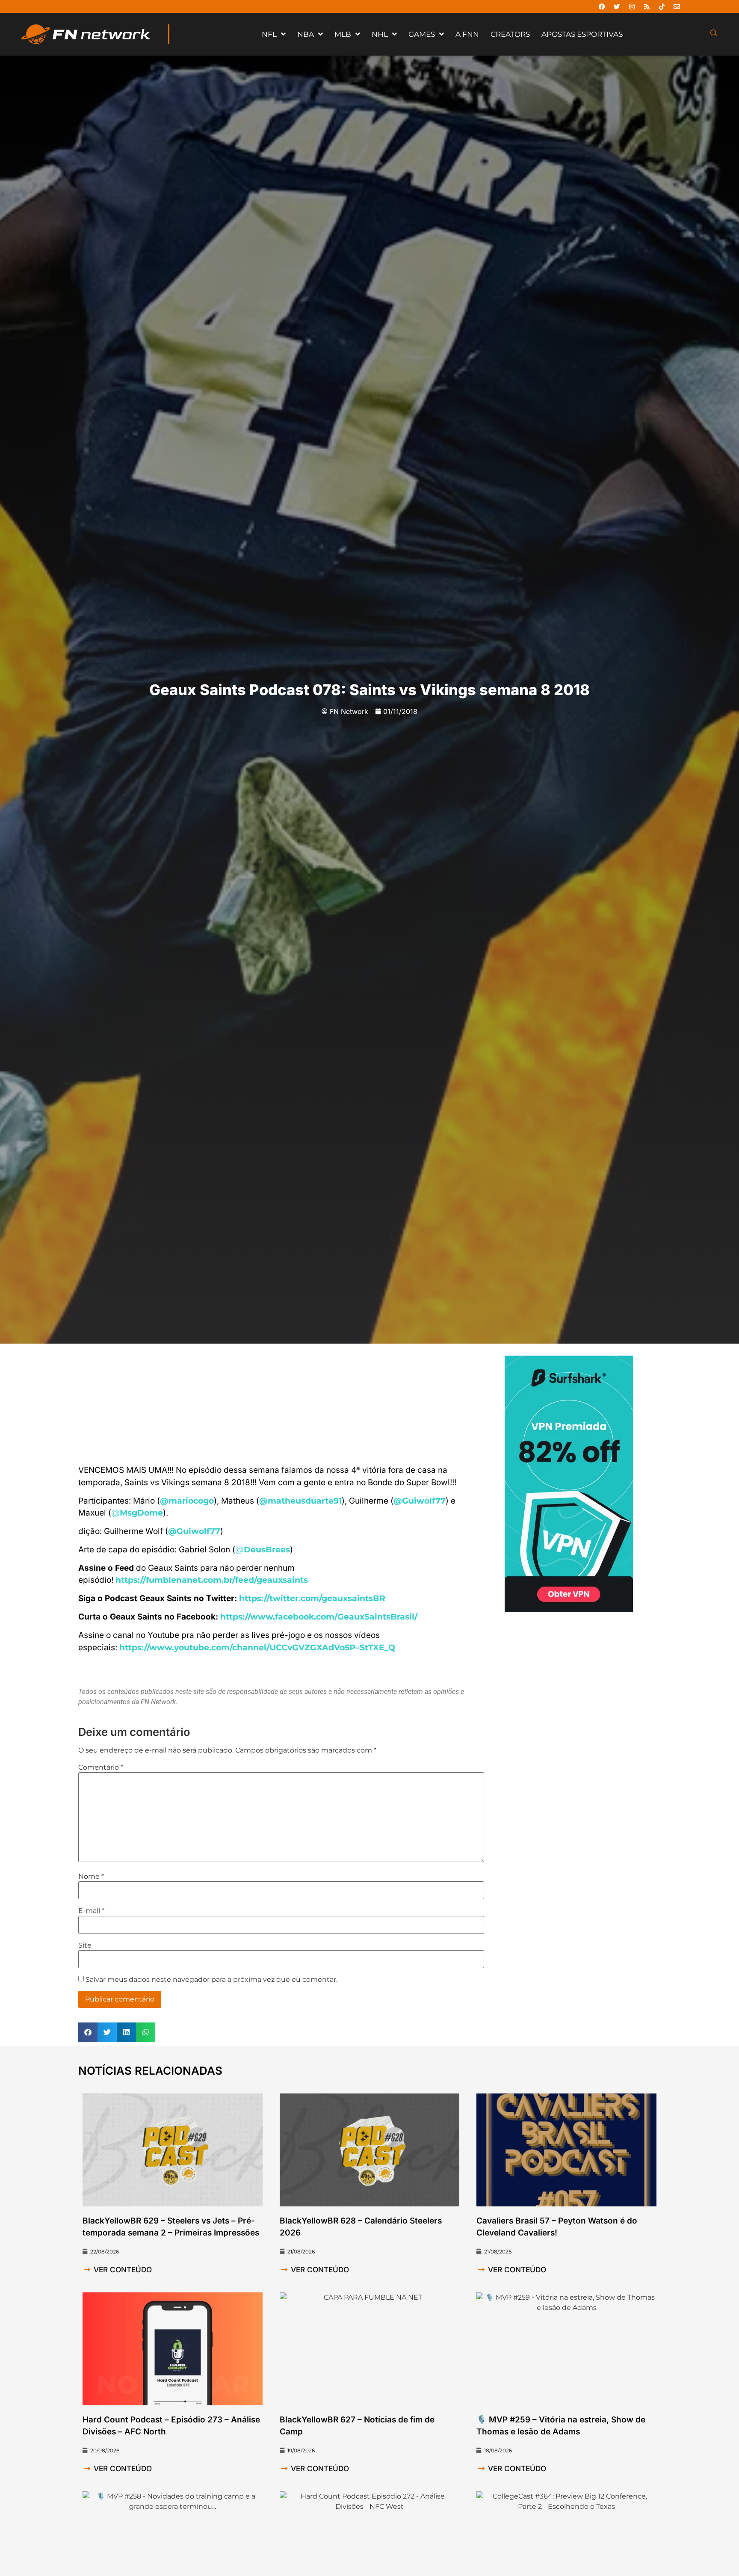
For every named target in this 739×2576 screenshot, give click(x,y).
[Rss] (647, 6)
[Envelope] (677, 6)
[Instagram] (632, 6)
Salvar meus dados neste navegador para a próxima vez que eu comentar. (211, 1980)
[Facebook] (602, 6)
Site (85, 1945)
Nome (91, 1877)
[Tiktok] (662, 6)
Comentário (101, 1768)
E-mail (91, 1911)
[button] (88, 2032)
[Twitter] (617, 6)
